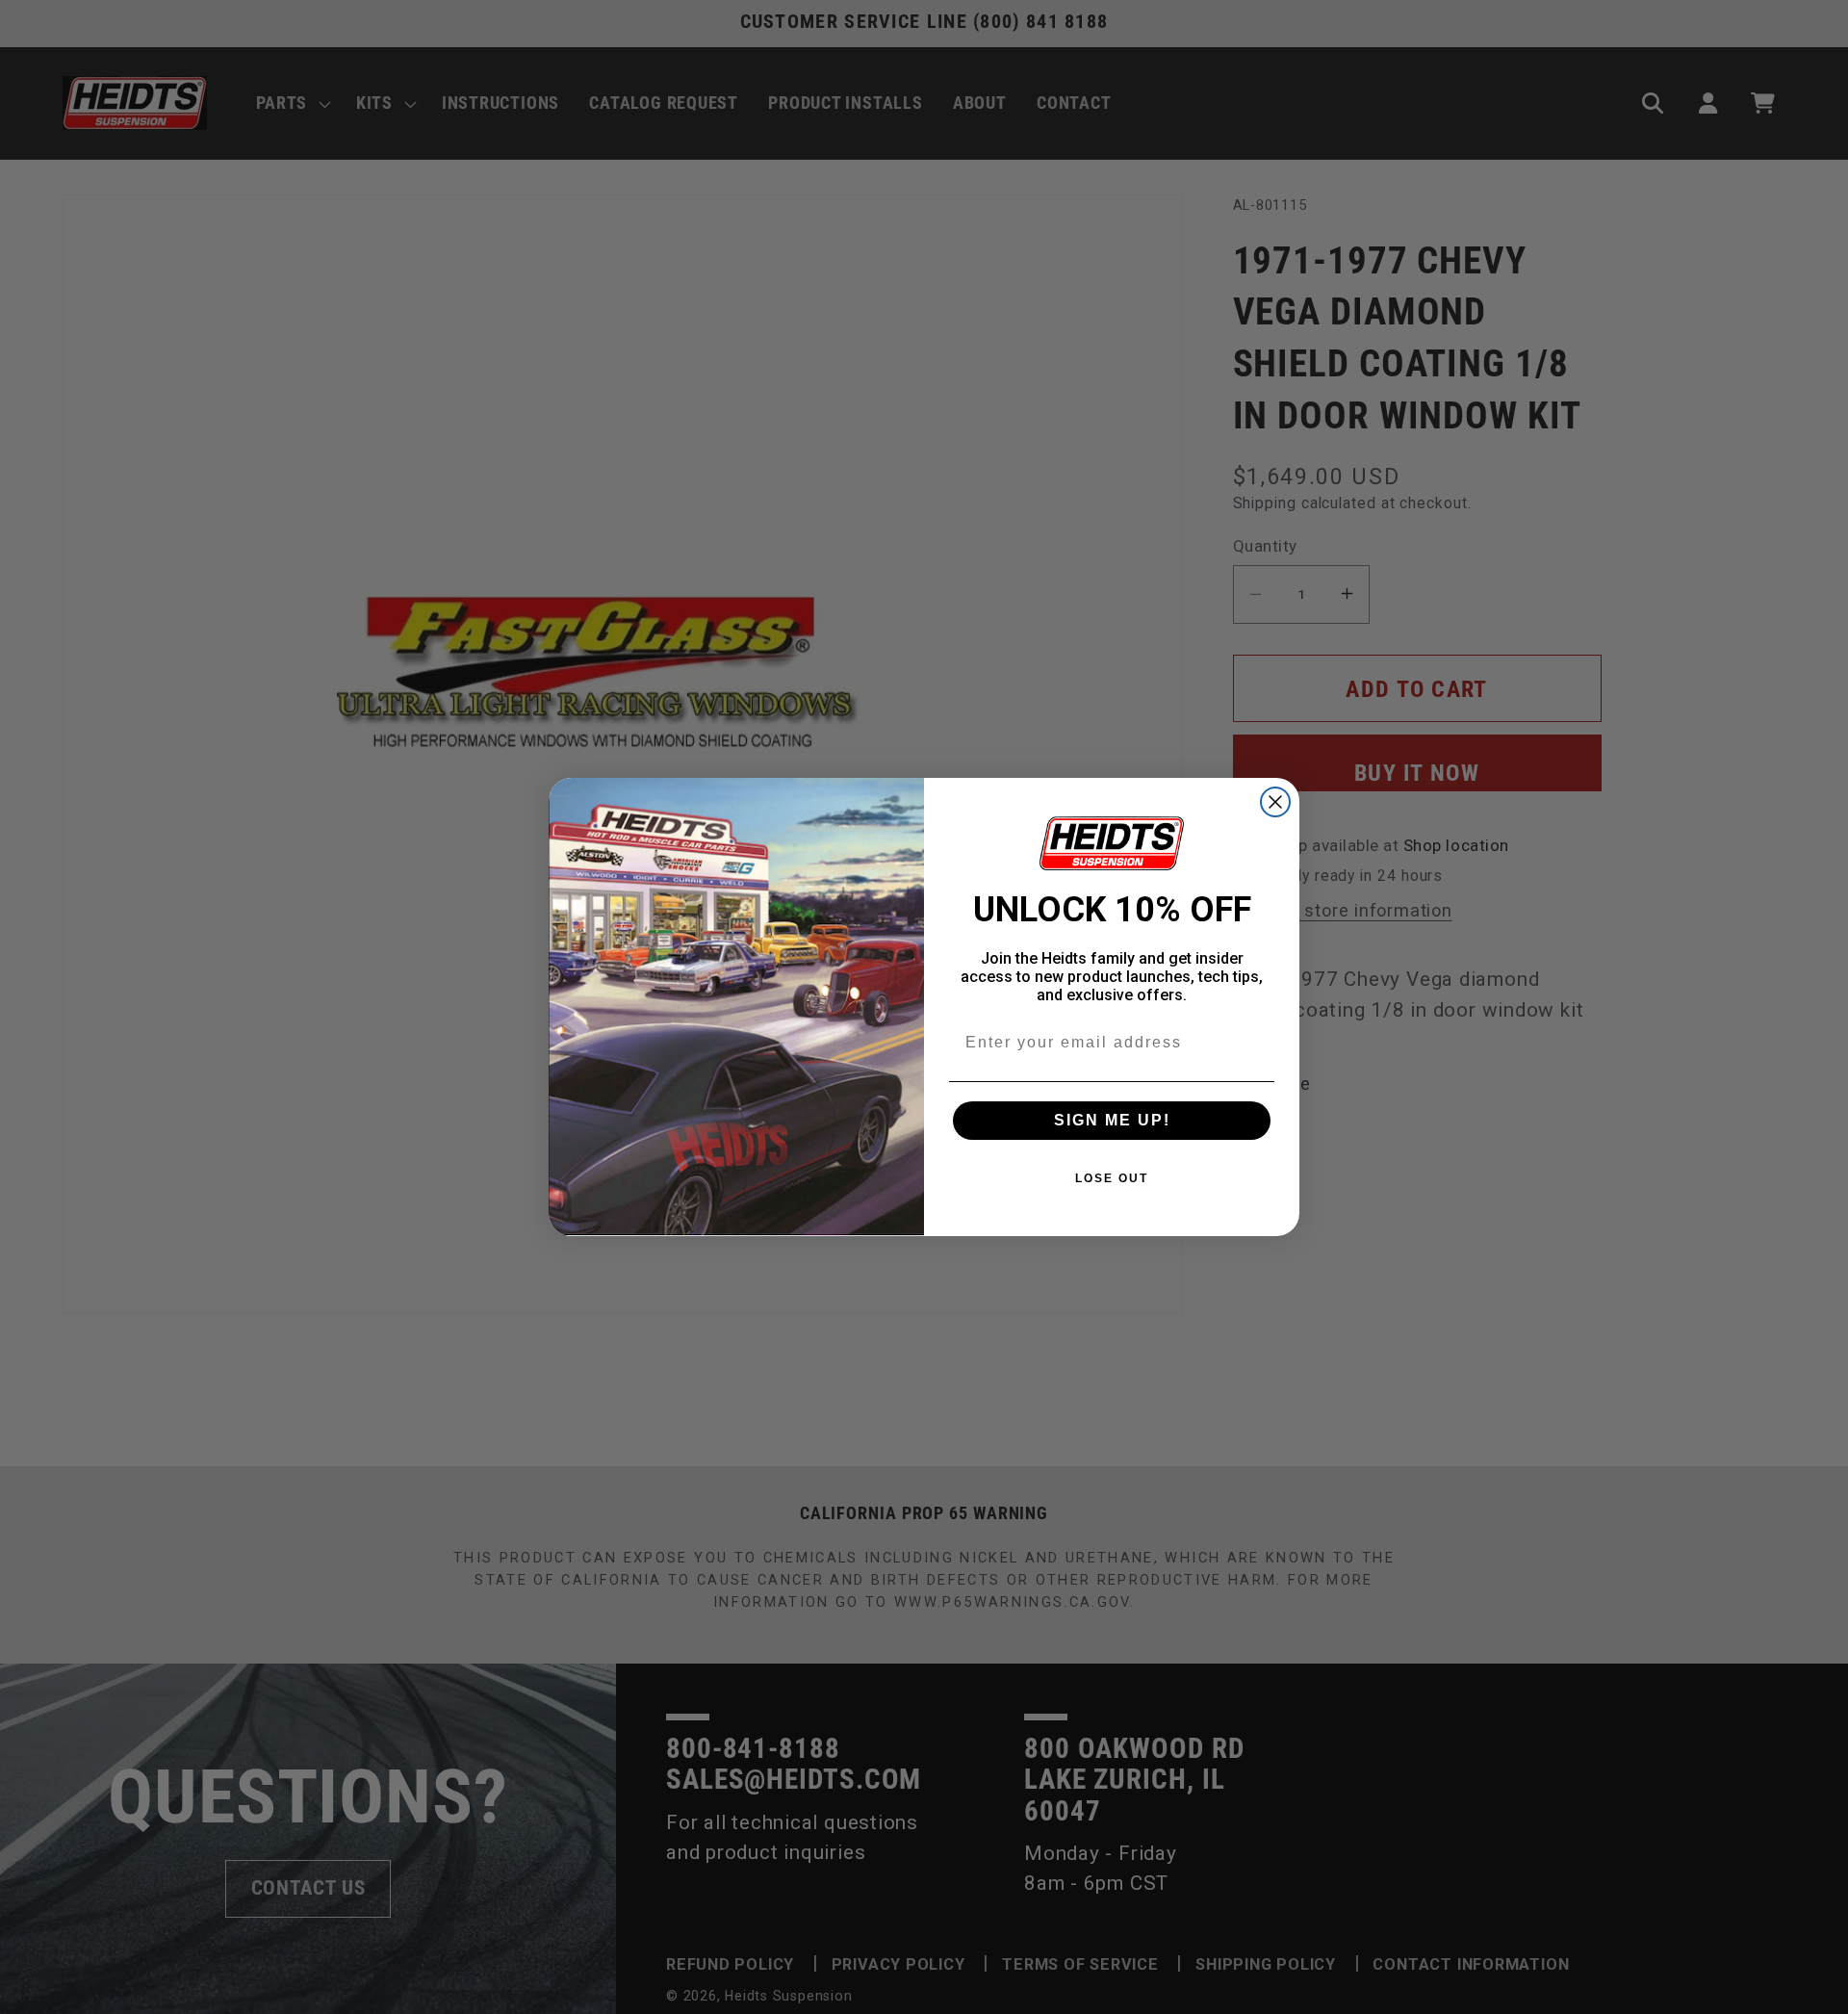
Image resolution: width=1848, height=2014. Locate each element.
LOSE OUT (1112, 1178)
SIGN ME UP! (1112, 1120)
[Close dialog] (1275, 802)
